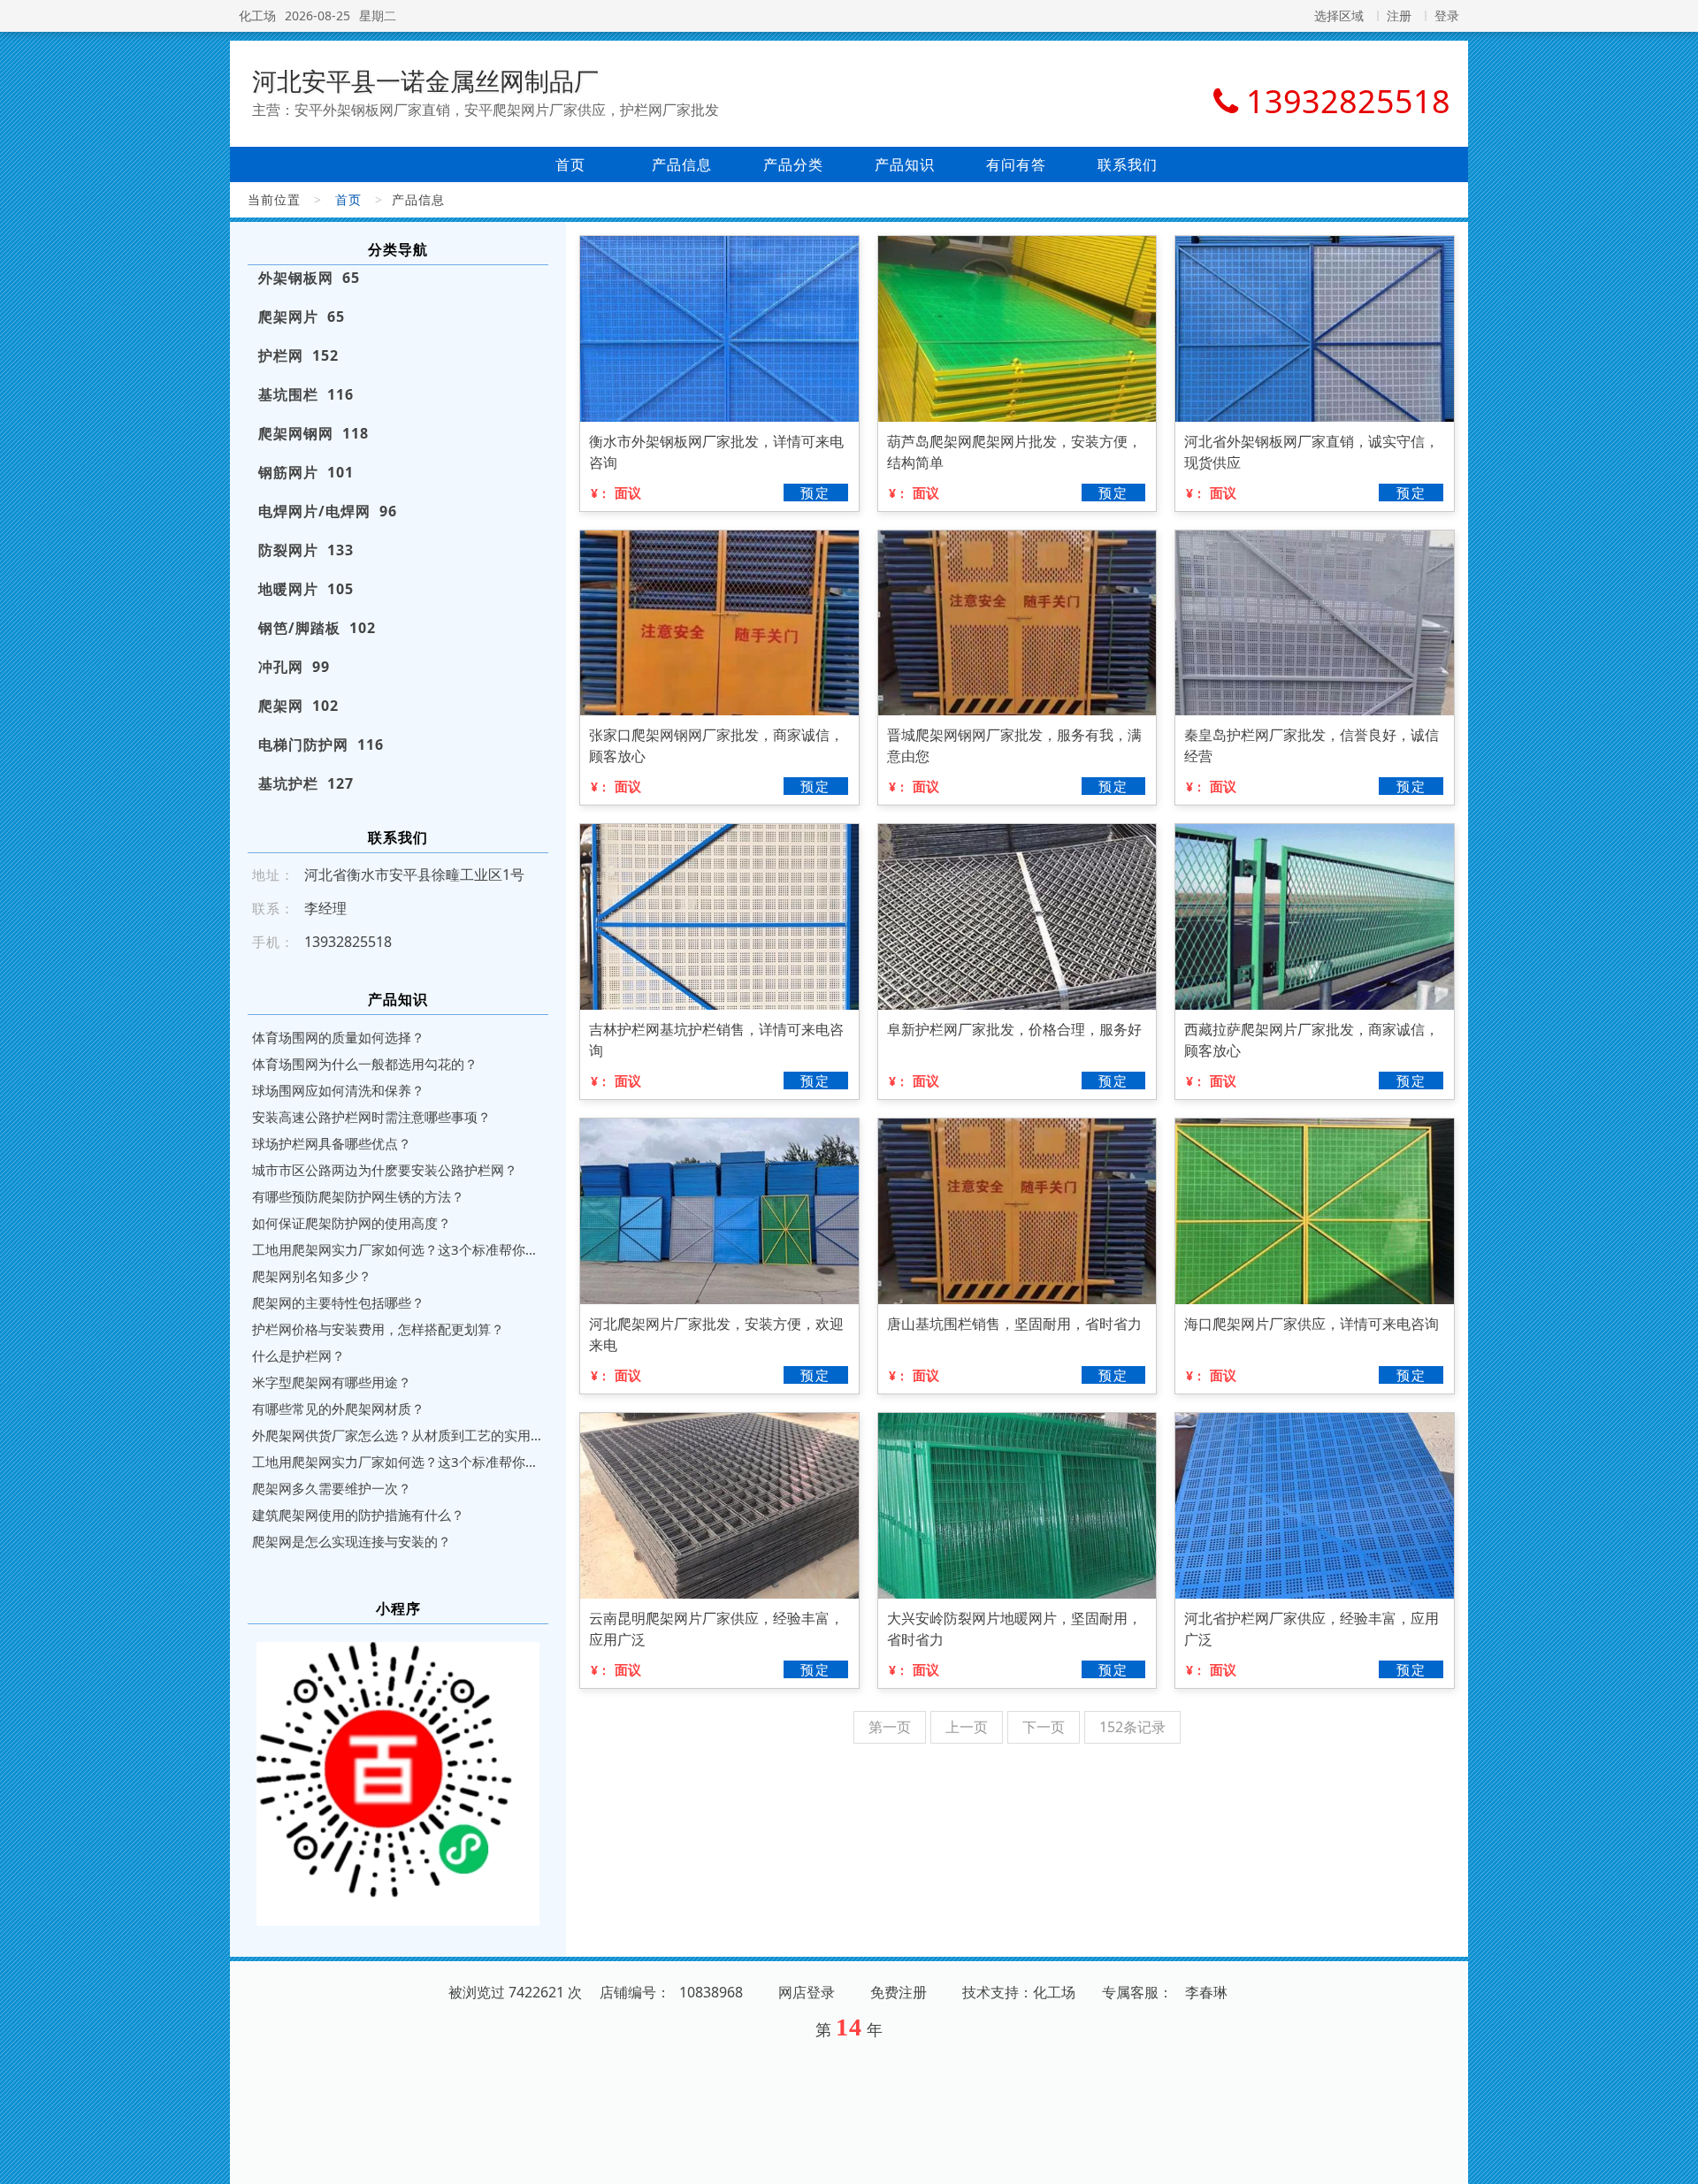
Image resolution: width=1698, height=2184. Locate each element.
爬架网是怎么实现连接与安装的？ (352, 1541)
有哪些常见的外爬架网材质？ (338, 1409)
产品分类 (793, 164)
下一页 (1044, 1727)
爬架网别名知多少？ (312, 1276)
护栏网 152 (298, 355)
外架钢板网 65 (309, 278)
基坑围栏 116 (306, 394)
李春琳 (1206, 1992)
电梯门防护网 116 (321, 745)
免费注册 (899, 1992)
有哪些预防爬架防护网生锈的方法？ (358, 1196)
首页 (570, 164)
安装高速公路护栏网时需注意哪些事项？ (371, 1117)
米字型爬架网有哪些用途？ (332, 1382)
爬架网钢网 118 (314, 433)
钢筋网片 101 (306, 472)
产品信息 (682, 164)
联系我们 (1128, 164)
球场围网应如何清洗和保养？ (338, 1090)
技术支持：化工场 (1019, 1992)
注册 (1399, 15)
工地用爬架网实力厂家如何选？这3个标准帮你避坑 (398, 1249)
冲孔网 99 (294, 667)
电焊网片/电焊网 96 (328, 511)
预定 (815, 493)
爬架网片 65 (302, 317)
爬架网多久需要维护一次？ (332, 1488)
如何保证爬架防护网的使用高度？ (352, 1223)
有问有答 (1016, 164)
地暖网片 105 (306, 589)
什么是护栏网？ (298, 1355)
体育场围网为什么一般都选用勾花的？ (365, 1064)
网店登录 (807, 1992)
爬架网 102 (298, 706)
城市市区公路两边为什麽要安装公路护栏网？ (385, 1170)
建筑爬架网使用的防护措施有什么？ (358, 1515)
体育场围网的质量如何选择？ (338, 1037)
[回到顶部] (1675, 2160)
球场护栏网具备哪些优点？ (332, 1143)
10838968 (711, 1992)
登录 (1447, 15)
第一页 (890, 1727)
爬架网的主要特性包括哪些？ (338, 1302)
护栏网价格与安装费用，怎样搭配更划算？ (378, 1329)
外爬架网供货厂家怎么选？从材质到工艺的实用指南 (398, 1435)
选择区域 (1339, 15)
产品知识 (905, 164)
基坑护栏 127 (306, 783)
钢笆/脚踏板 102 (317, 628)
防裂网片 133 (306, 550)
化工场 (257, 15)
